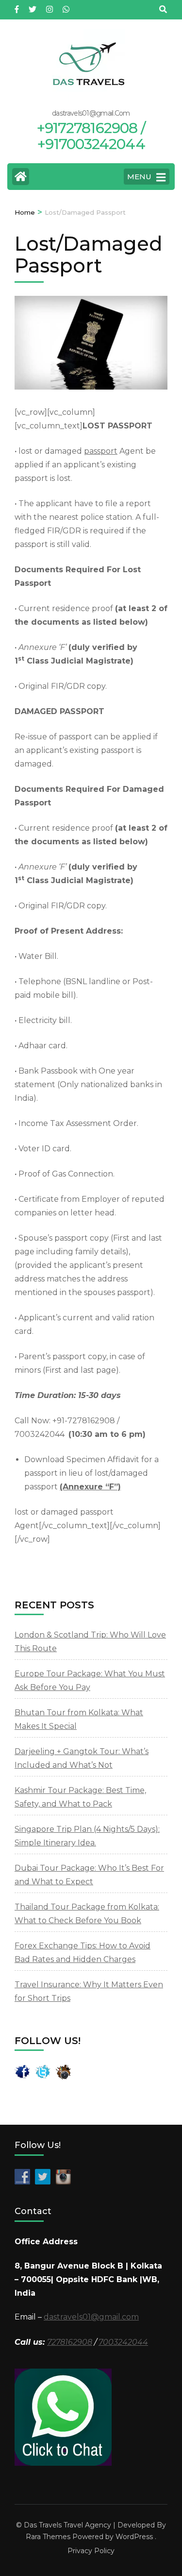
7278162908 (70, 2342)
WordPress (134, 2537)
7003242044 (123, 2342)
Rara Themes (48, 2537)
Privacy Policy (91, 2551)
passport (101, 451)
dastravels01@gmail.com (91, 2317)
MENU (139, 177)
